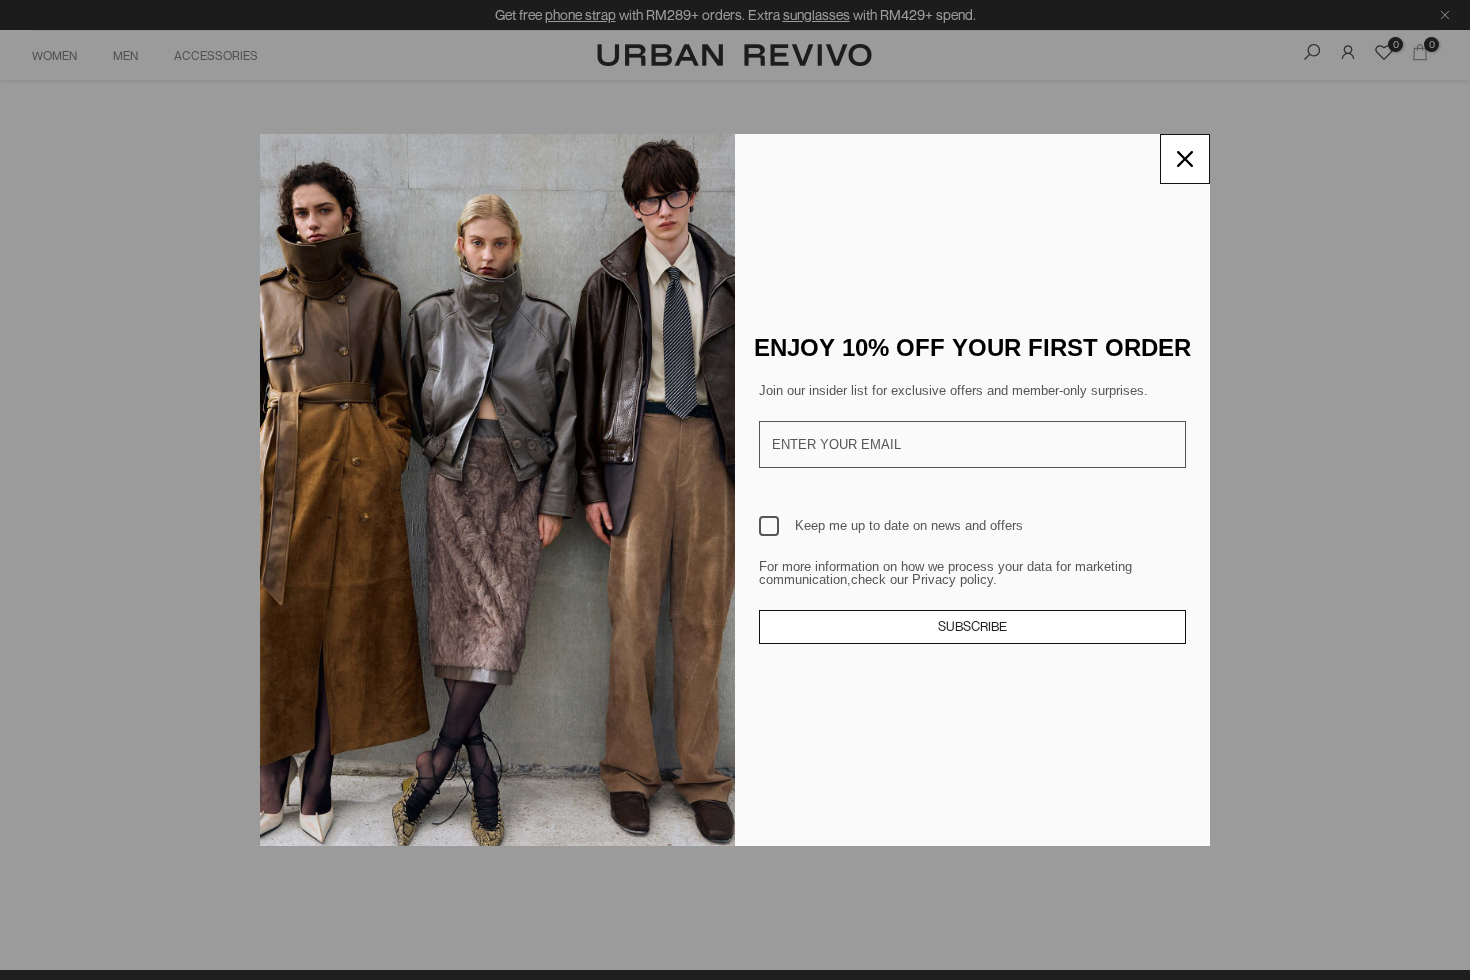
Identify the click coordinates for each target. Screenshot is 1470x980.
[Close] (1185, 159)
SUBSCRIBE (972, 626)
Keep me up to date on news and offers (909, 525)
